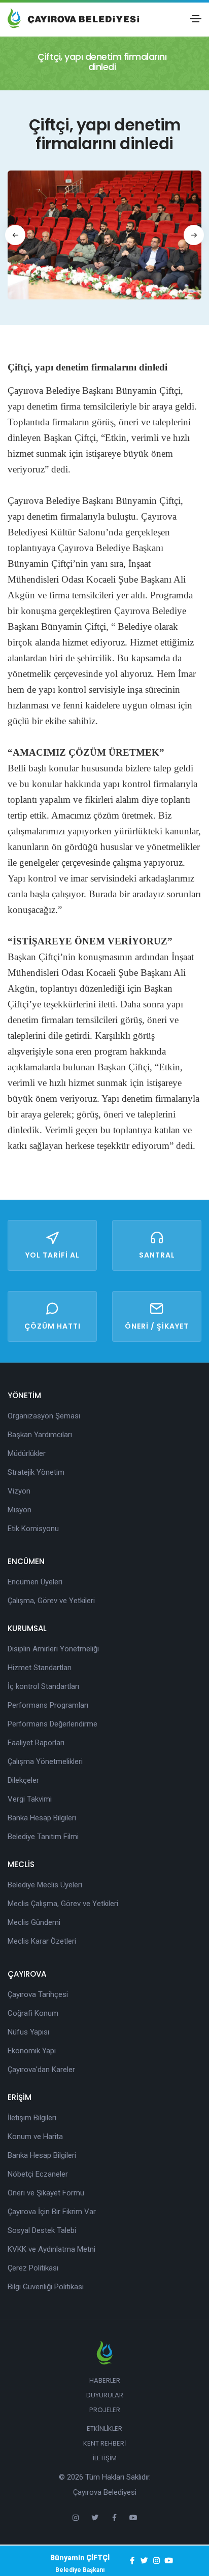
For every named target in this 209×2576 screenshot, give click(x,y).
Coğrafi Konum (33, 2013)
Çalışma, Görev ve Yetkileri (51, 1601)
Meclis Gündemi (34, 1922)
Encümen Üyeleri (35, 1582)
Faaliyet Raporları (36, 1743)
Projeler (105, 2410)
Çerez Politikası (33, 2268)
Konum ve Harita (35, 2137)
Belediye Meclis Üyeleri (45, 1885)
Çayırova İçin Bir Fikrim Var (52, 2212)
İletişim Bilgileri (32, 2118)
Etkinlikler (104, 2429)
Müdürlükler (27, 1453)
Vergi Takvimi (30, 1799)
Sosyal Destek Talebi (42, 2230)
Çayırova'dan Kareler (41, 2070)
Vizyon (19, 1491)
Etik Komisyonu (33, 1529)
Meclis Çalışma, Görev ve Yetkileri (63, 1904)
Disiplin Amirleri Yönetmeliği (53, 1649)
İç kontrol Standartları (43, 1686)
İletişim (105, 2458)
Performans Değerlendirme (53, 1724)
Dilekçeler (23, 1780)
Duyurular (105, 2395)
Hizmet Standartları (40, 1668)
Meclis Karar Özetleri (42, 1941)
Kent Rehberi (104, 2443)
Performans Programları (48, 1705)
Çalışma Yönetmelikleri (45, 1761)
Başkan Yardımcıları (40, 1435)
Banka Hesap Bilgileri (42, 1818)
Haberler (105, 2380)
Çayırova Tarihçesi (38, 1994)
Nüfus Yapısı (28, 2032)
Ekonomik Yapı (32, 2051)
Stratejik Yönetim (36, 1472)
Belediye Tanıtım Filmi (43, 1837)
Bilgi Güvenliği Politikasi (46, 2287)
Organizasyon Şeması (44, 1416)
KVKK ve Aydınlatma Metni (51, 2249)
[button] (15, 235)
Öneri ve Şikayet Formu (46, 2193)
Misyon (20, 1510)
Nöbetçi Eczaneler (38, 2174)
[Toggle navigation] (196, 19)
